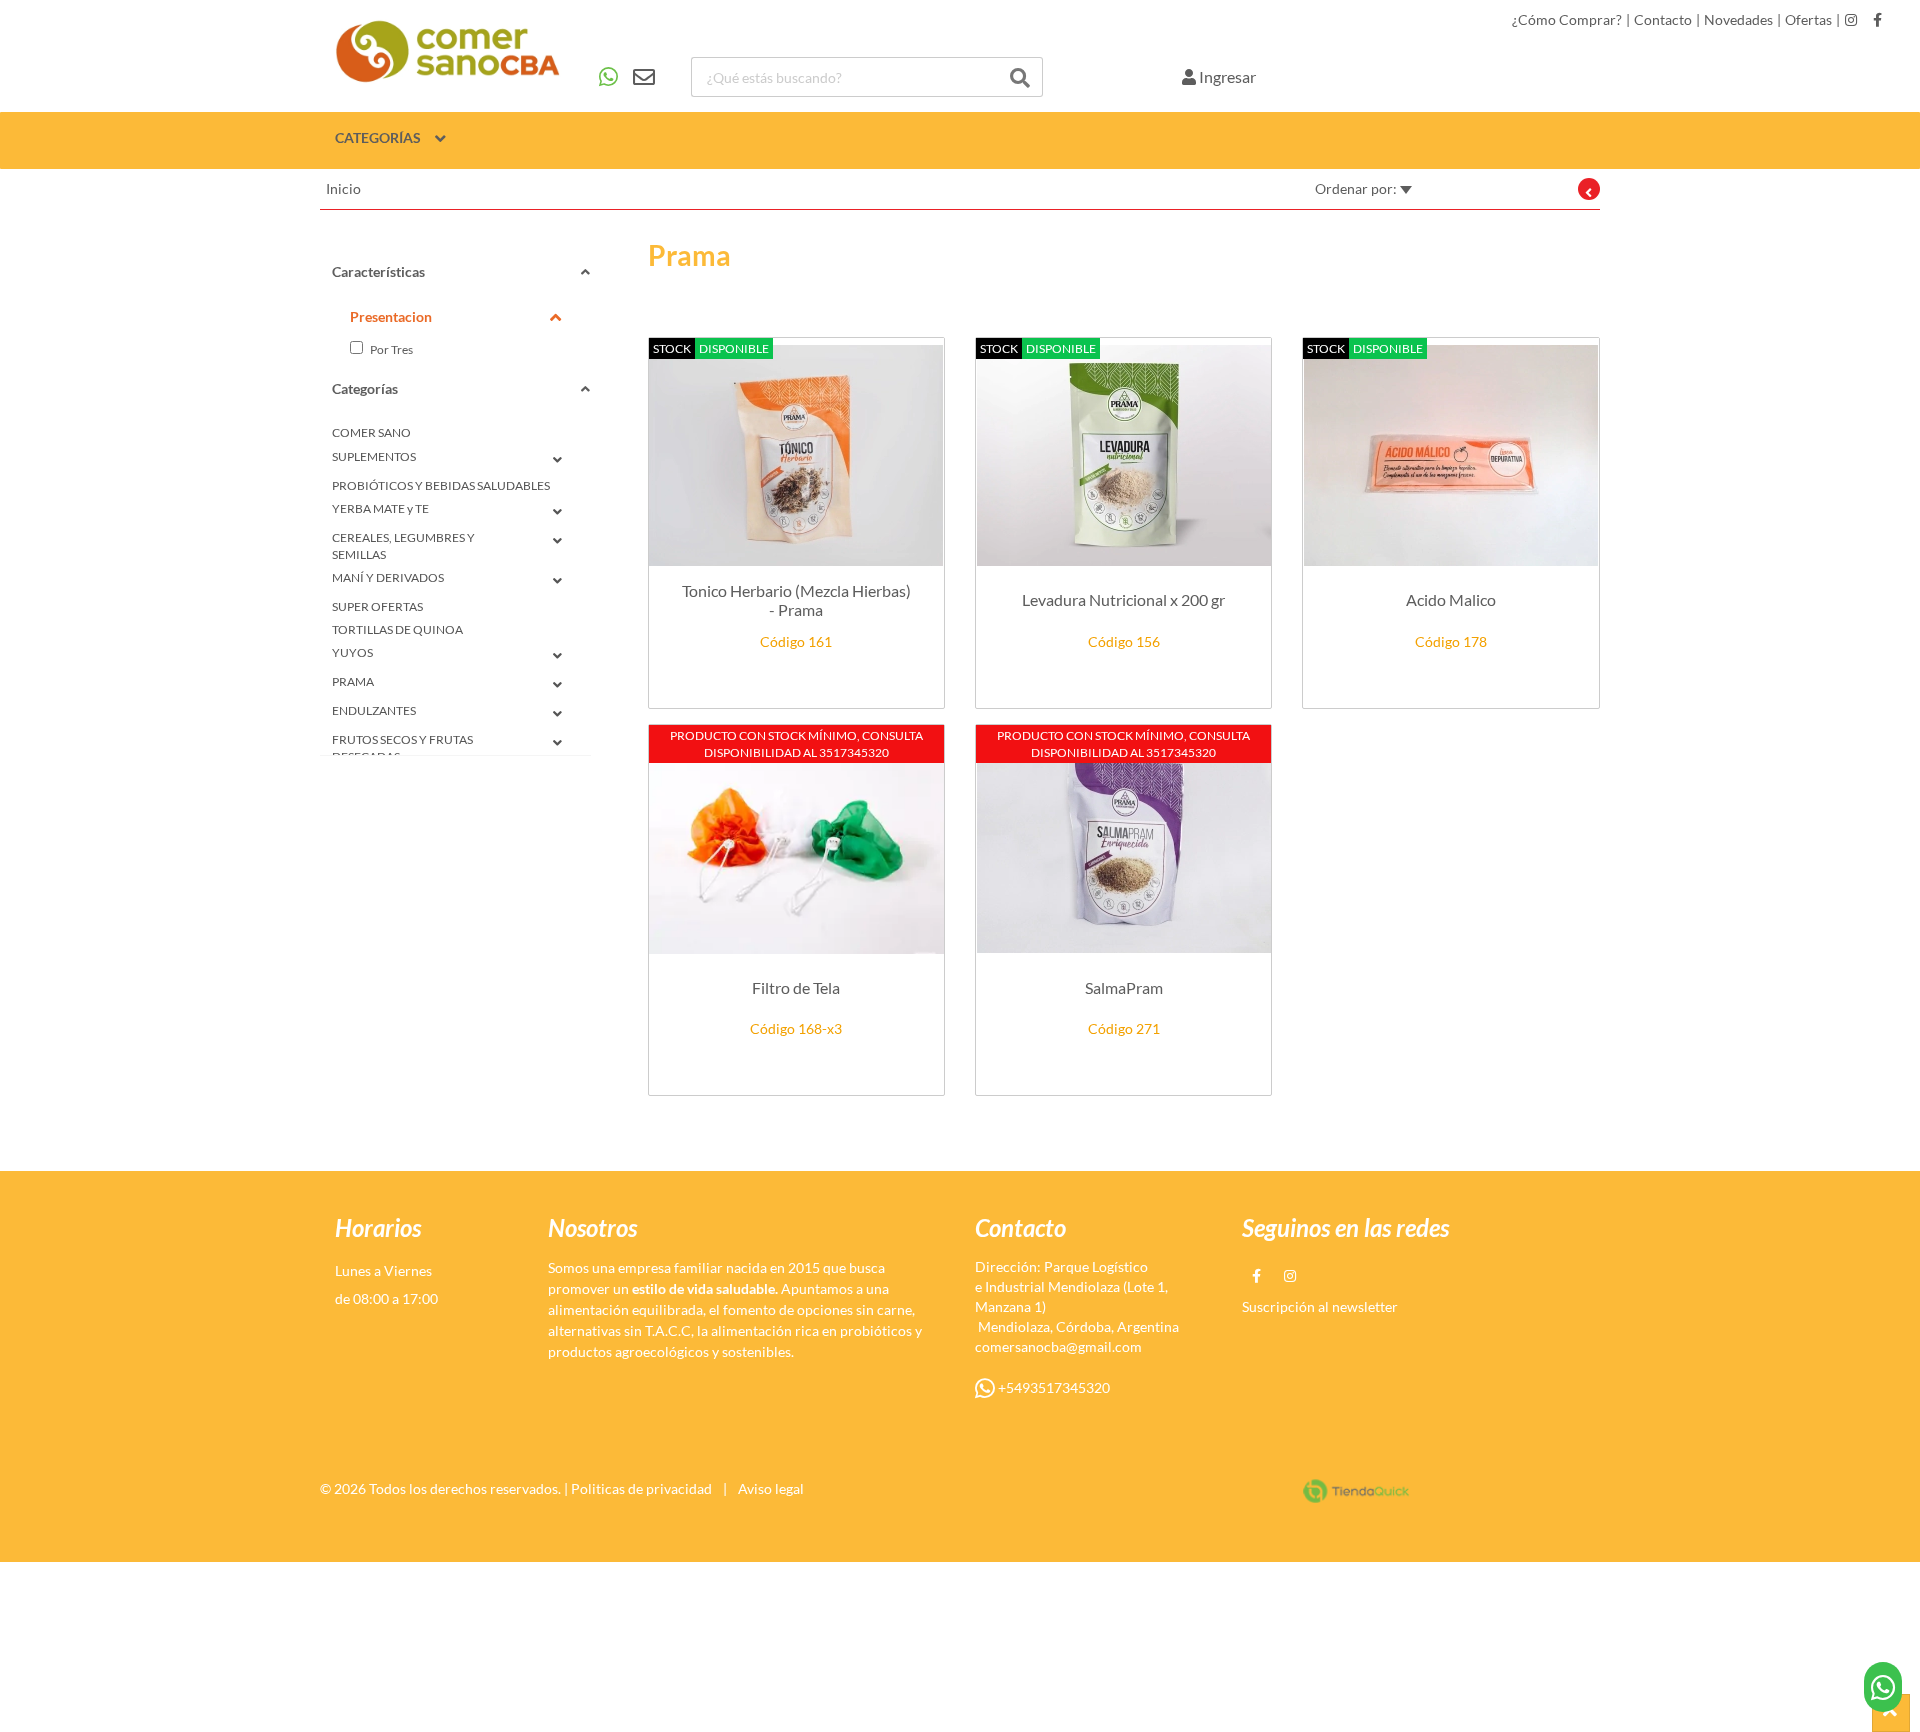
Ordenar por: (1357, 188)
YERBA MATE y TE (380, 508)
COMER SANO (371, 432)
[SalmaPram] (1123, 842)
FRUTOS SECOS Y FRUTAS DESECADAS (402, 748)
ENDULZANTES (374, 710)
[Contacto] (627, 77)
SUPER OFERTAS (377, 606)
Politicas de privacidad (641, 1488)
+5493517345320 (1052, 1387)
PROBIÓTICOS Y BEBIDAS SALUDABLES (441, 485)
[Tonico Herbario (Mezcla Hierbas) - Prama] (796, 455)
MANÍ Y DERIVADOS (388, 577)
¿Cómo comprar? (1567, 20)
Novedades (1738, 20)
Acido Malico (1451, 599)
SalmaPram (1124, 987)
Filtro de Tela (796, 987)
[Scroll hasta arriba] (1891, 1713)
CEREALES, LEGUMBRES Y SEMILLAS (403, 546)
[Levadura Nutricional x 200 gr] (1123, 455)
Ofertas (1808, 20)
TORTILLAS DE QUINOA (397, 629)
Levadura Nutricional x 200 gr (1123, 599)
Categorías (378, 137)
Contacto (1663, 20)
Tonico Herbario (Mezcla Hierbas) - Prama (796, 600)
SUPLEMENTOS (374, 456)
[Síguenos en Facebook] (1877, 20)
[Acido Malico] (1450, 455)
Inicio (343, 188)
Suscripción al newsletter (1320, 1306)
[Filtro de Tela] (796, 842)
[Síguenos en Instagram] (1851, 20)
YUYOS (352, 652)
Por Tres (390, 349)
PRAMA (353, 681)
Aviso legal (771, 1488)
